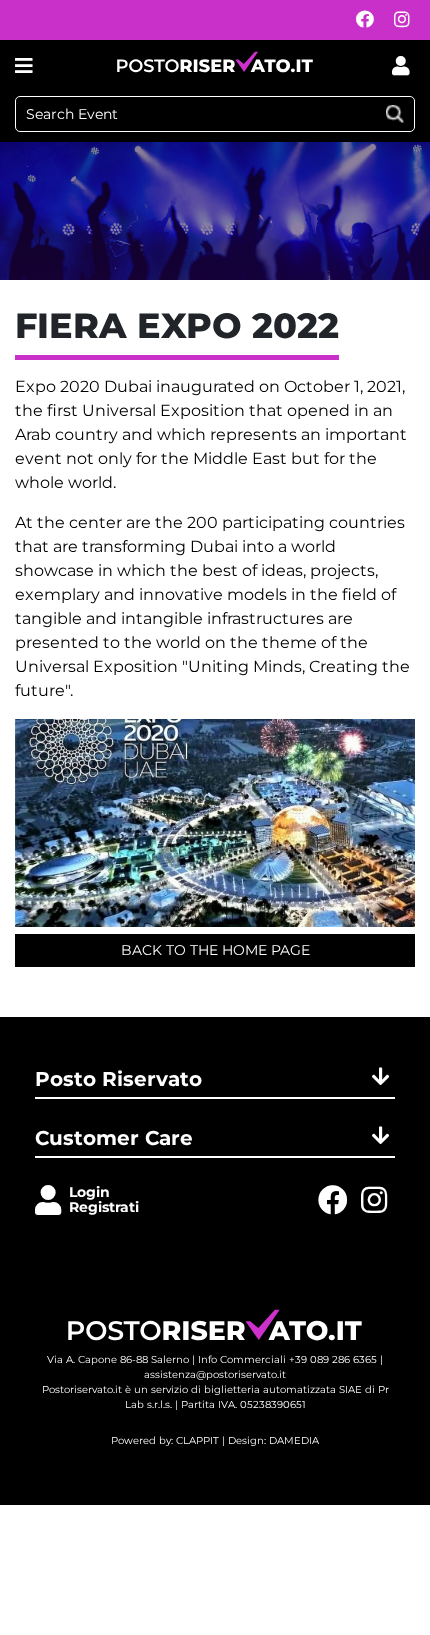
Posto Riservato (118, 1079)
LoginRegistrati (104, 1199)
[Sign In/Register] (52, 1201)
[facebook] (360, 20)
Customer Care (114, 1138)
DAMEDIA (294, 1440)
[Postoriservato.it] (215, 65)
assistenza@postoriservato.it (215, 1374)
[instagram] (397, 20)
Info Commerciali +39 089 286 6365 (287, 1359)
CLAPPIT (197, 1440)
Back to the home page (215, 950)
